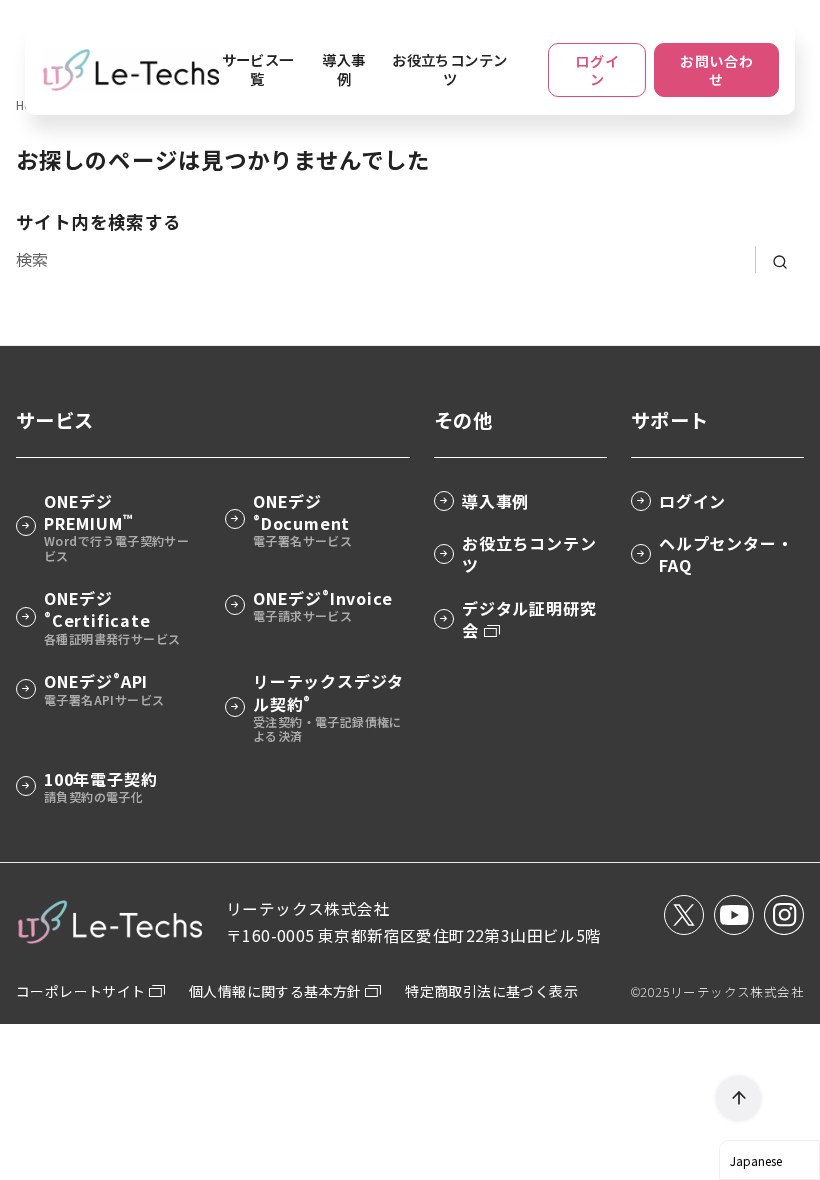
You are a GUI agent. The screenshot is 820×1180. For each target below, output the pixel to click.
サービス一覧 (258, 69)
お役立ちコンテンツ (449, 69)
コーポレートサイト (82, 991)
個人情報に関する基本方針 (277, 991)
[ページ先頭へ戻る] (738, 1098)
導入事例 (343, 69)
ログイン (597, 70)
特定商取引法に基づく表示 (491, 991)
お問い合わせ (717, 70)
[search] (779, 259)
